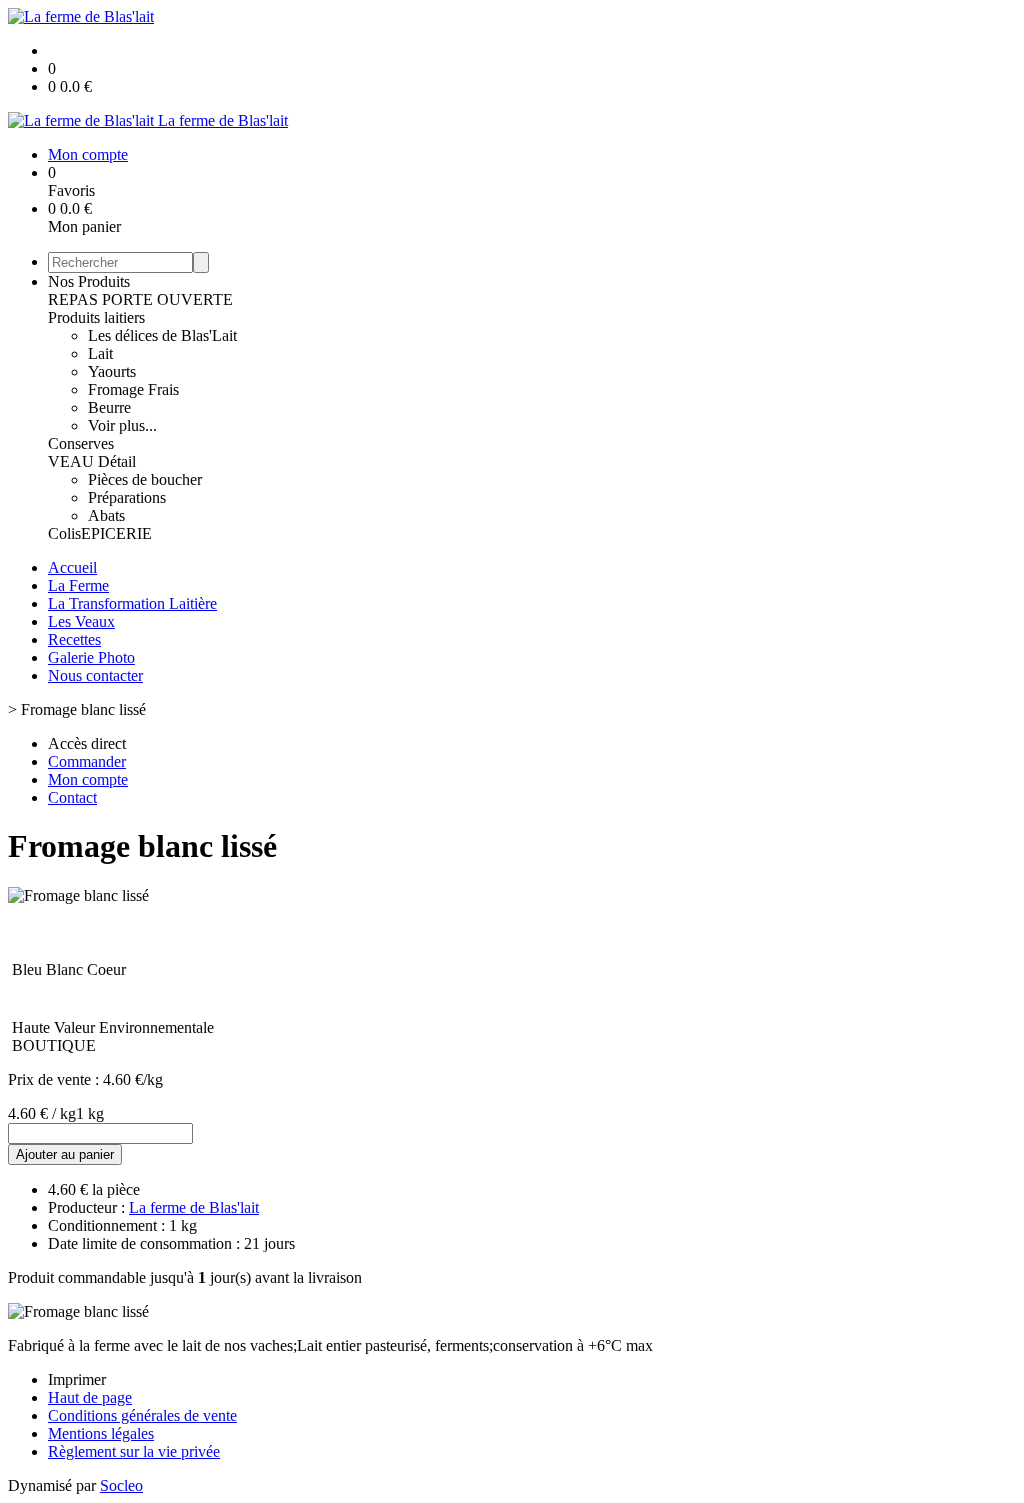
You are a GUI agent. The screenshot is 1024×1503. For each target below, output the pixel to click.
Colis (64, 533)
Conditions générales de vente (142, 1415)
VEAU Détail (92, 461)
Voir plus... (122, 425)
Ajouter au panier (65, 1154)
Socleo (121, 1485)
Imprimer (77, 1379)
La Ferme (78, 585)
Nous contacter (95, 675)
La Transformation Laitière (132, 603)
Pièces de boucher (145, 479)
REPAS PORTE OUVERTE (140, 299)
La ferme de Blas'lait (194, 1207)
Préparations (127, 497)
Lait (100, 353)
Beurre (109, 407)
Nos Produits (89, 281)
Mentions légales (101, 1433)
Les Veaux (81, 621)
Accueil (72, 567)
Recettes (74, 639)
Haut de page (90, 1397)
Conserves (81, 443)
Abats (106, 515)
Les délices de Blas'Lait (162, 335)
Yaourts (112, 371)
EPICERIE (116, 533)
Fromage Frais (133, 389)
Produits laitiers (96, 317)
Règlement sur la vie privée (134, 1451)
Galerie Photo (91, 657)
